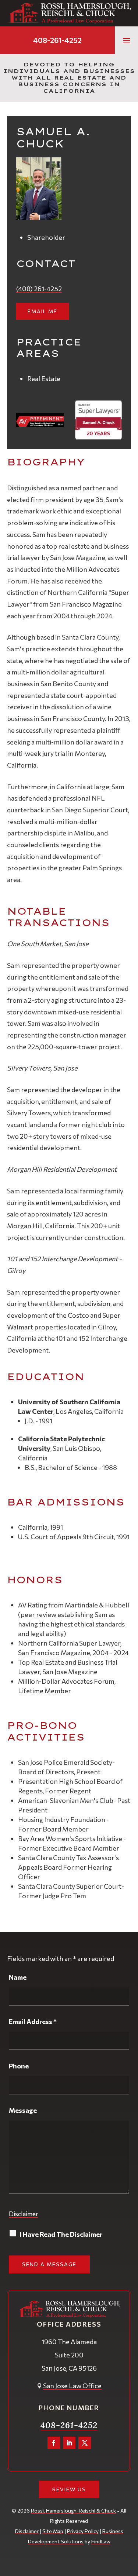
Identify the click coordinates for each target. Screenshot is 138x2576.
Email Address (33, 2021)
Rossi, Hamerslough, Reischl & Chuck (73, 2511)
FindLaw (101, 2541)
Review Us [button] (69, 2489)
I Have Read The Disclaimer (61, 2234)
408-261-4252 (57, 40)
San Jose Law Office (72, 2386)
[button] (127, 40)
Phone (19, 2066)
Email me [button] (43, 311)
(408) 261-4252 (39, 289)
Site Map (53, 2531)
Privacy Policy (83, 2531)
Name (18, 1977)
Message (23, 2110)
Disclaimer (24, 2214)
